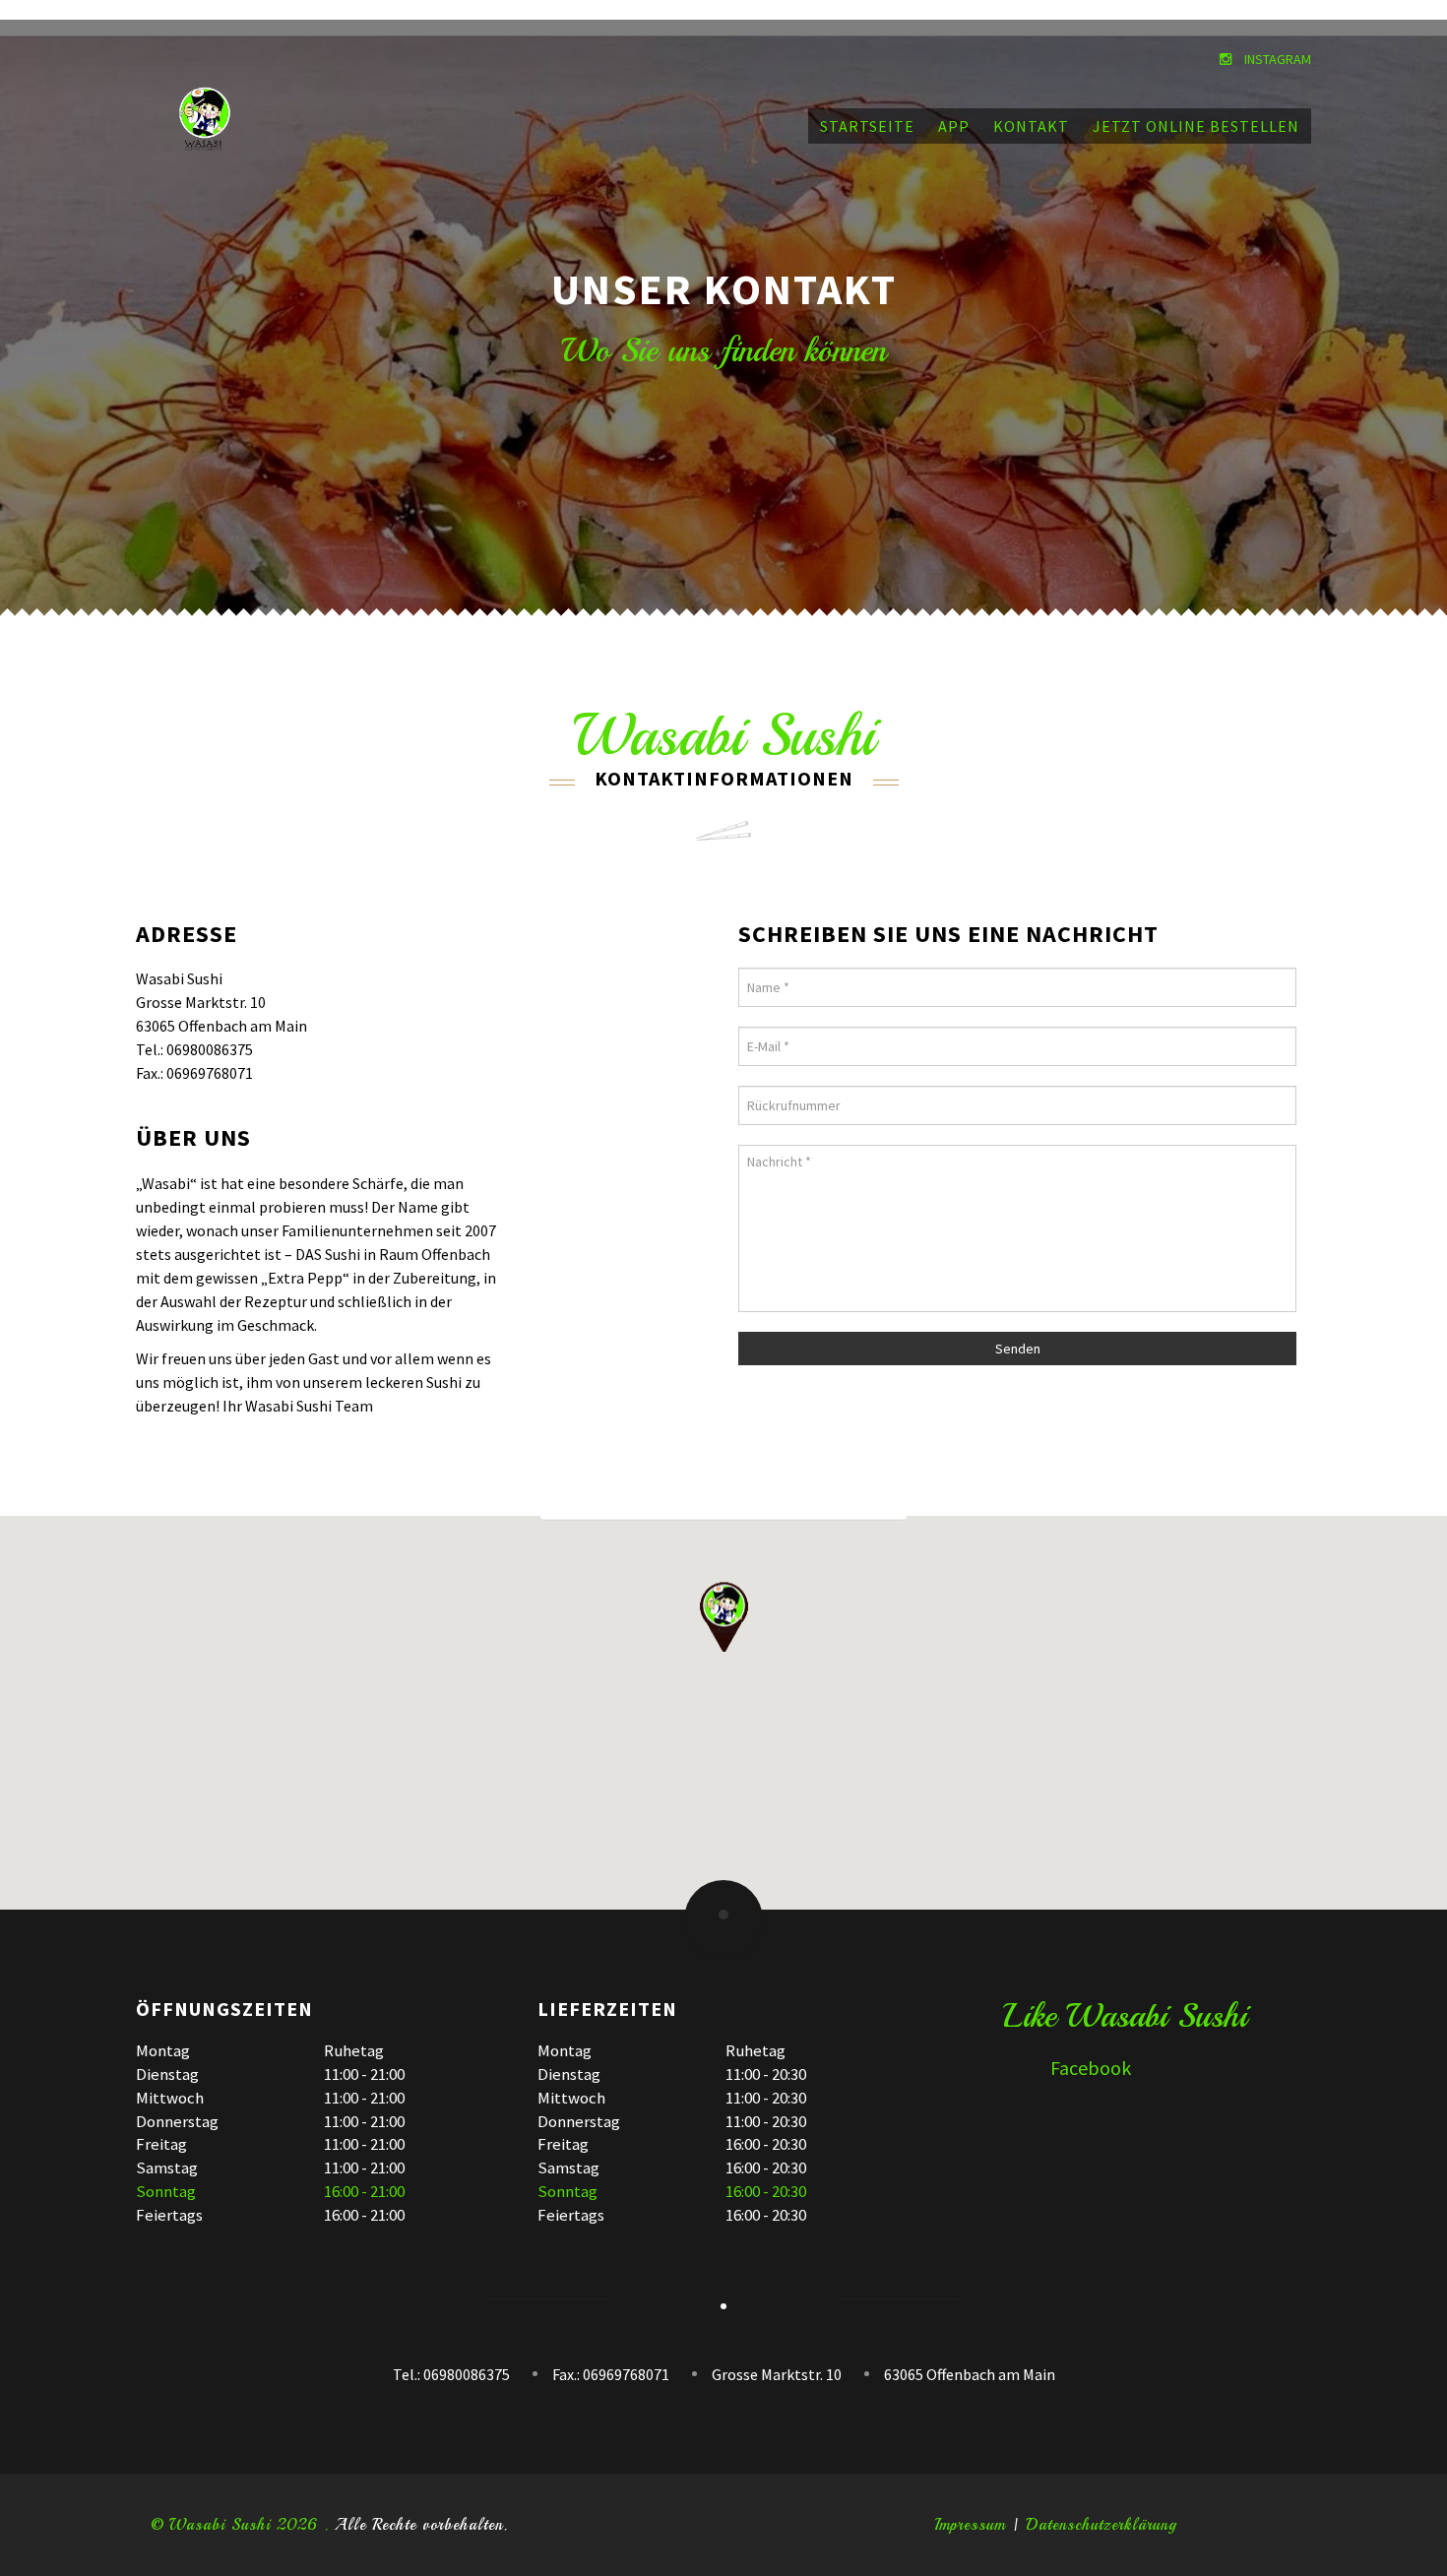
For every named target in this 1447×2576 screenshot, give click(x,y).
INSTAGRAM (1276, 59)
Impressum (970, 2525)
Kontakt (1031, 126)
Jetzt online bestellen (1196, 126)
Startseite (867, 126)
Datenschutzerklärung (1101, 2525)
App (954, 126)
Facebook (1060, 2068)
